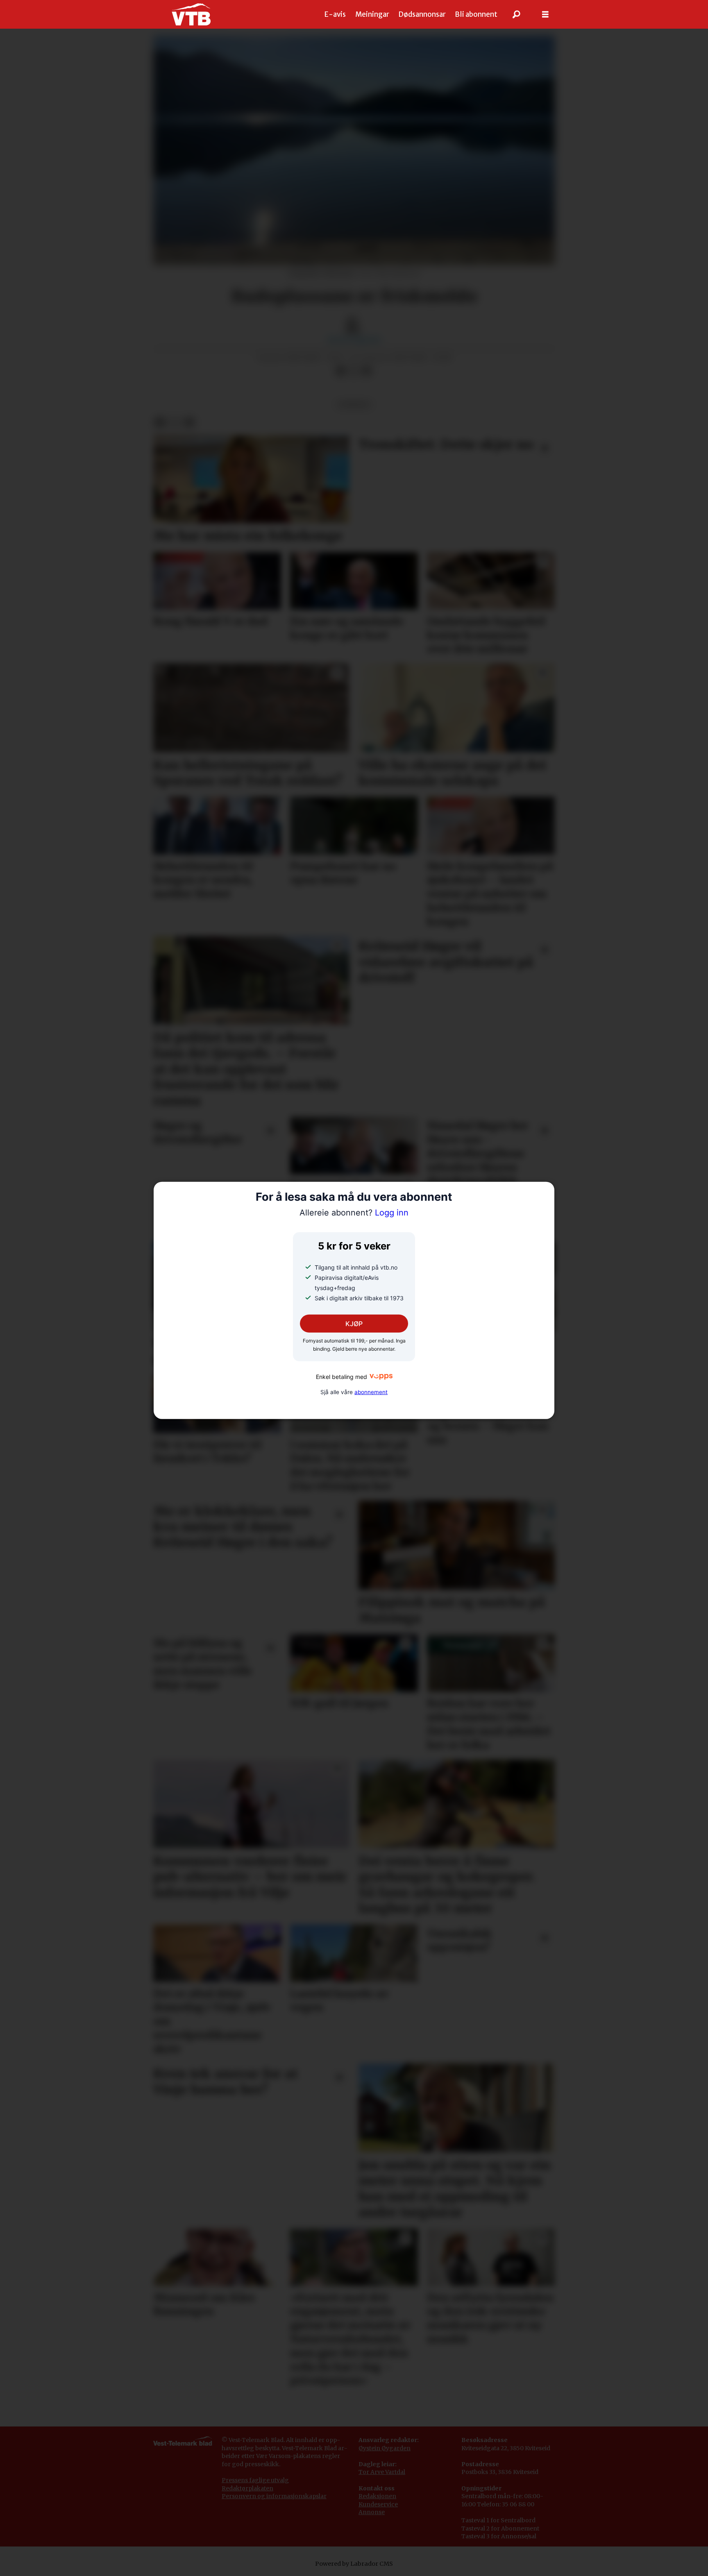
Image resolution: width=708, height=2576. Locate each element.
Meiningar (372, 14)
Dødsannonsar (422, 14)
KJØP (354, 1324)
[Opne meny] (545, 15)
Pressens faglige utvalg (255, 2480)
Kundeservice (378, 2504)
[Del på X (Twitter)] (354, 371)
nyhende (354, 405)
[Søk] (517, 14)
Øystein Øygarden (385, 2448)
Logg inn (354, 1213)
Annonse (372, 2512)
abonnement (371, 1392)
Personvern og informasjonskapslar (274, 2496)
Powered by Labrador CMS (354, 2564)
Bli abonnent (476, 14)
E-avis (335, 14)
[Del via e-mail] (367, 371)
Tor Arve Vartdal (382, 2472)
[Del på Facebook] (340, 371)
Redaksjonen (377, 2496)
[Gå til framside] (191, 14)
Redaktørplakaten (247, 2488)
